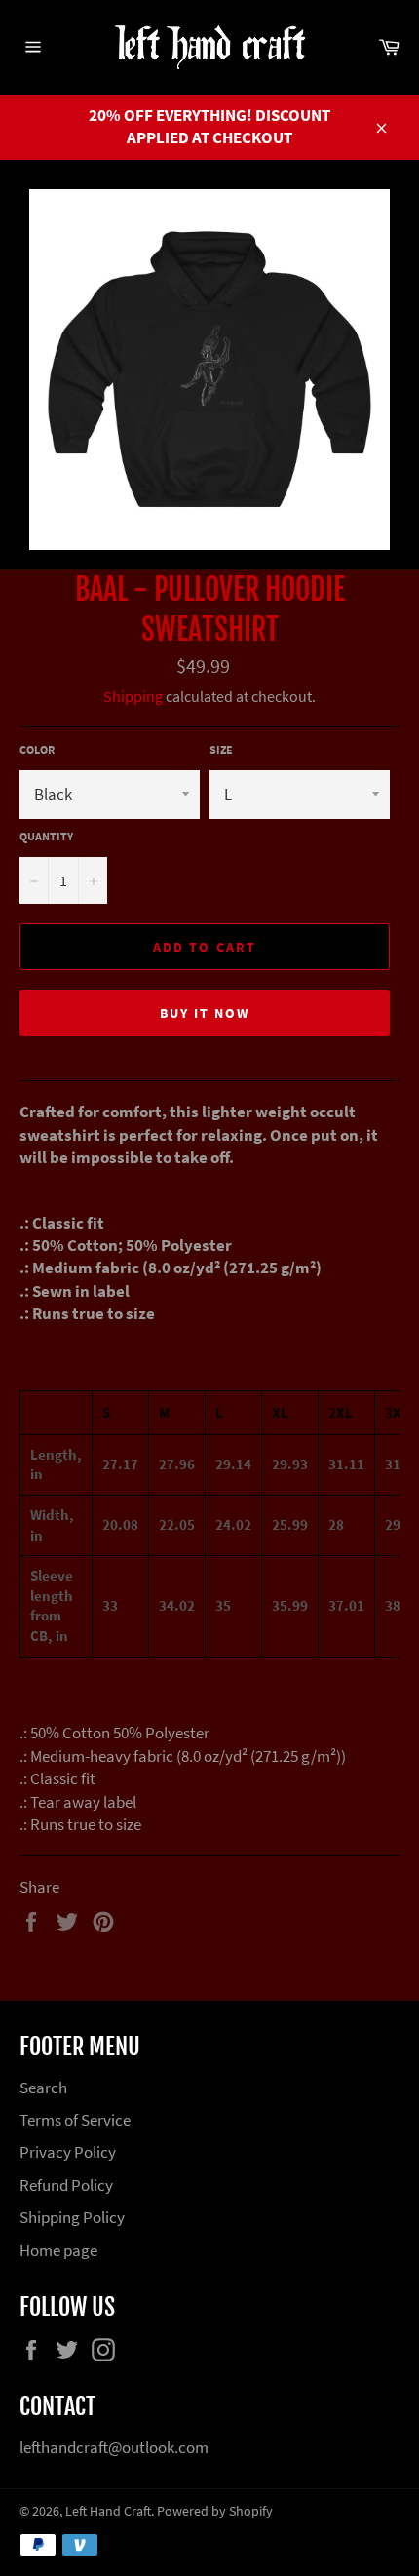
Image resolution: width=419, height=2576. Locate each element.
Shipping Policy (72, 2217)
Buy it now (205, 1013)
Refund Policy (66, 2185)
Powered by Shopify (215, 2511)
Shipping (133, 696)
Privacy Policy (68, 2152)
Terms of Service (75, 2120)
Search (43, 2088)
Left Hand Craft (108, 2511)
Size (221, 749)
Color (37, 749)
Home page (58, 2250)
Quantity (46, 836)
